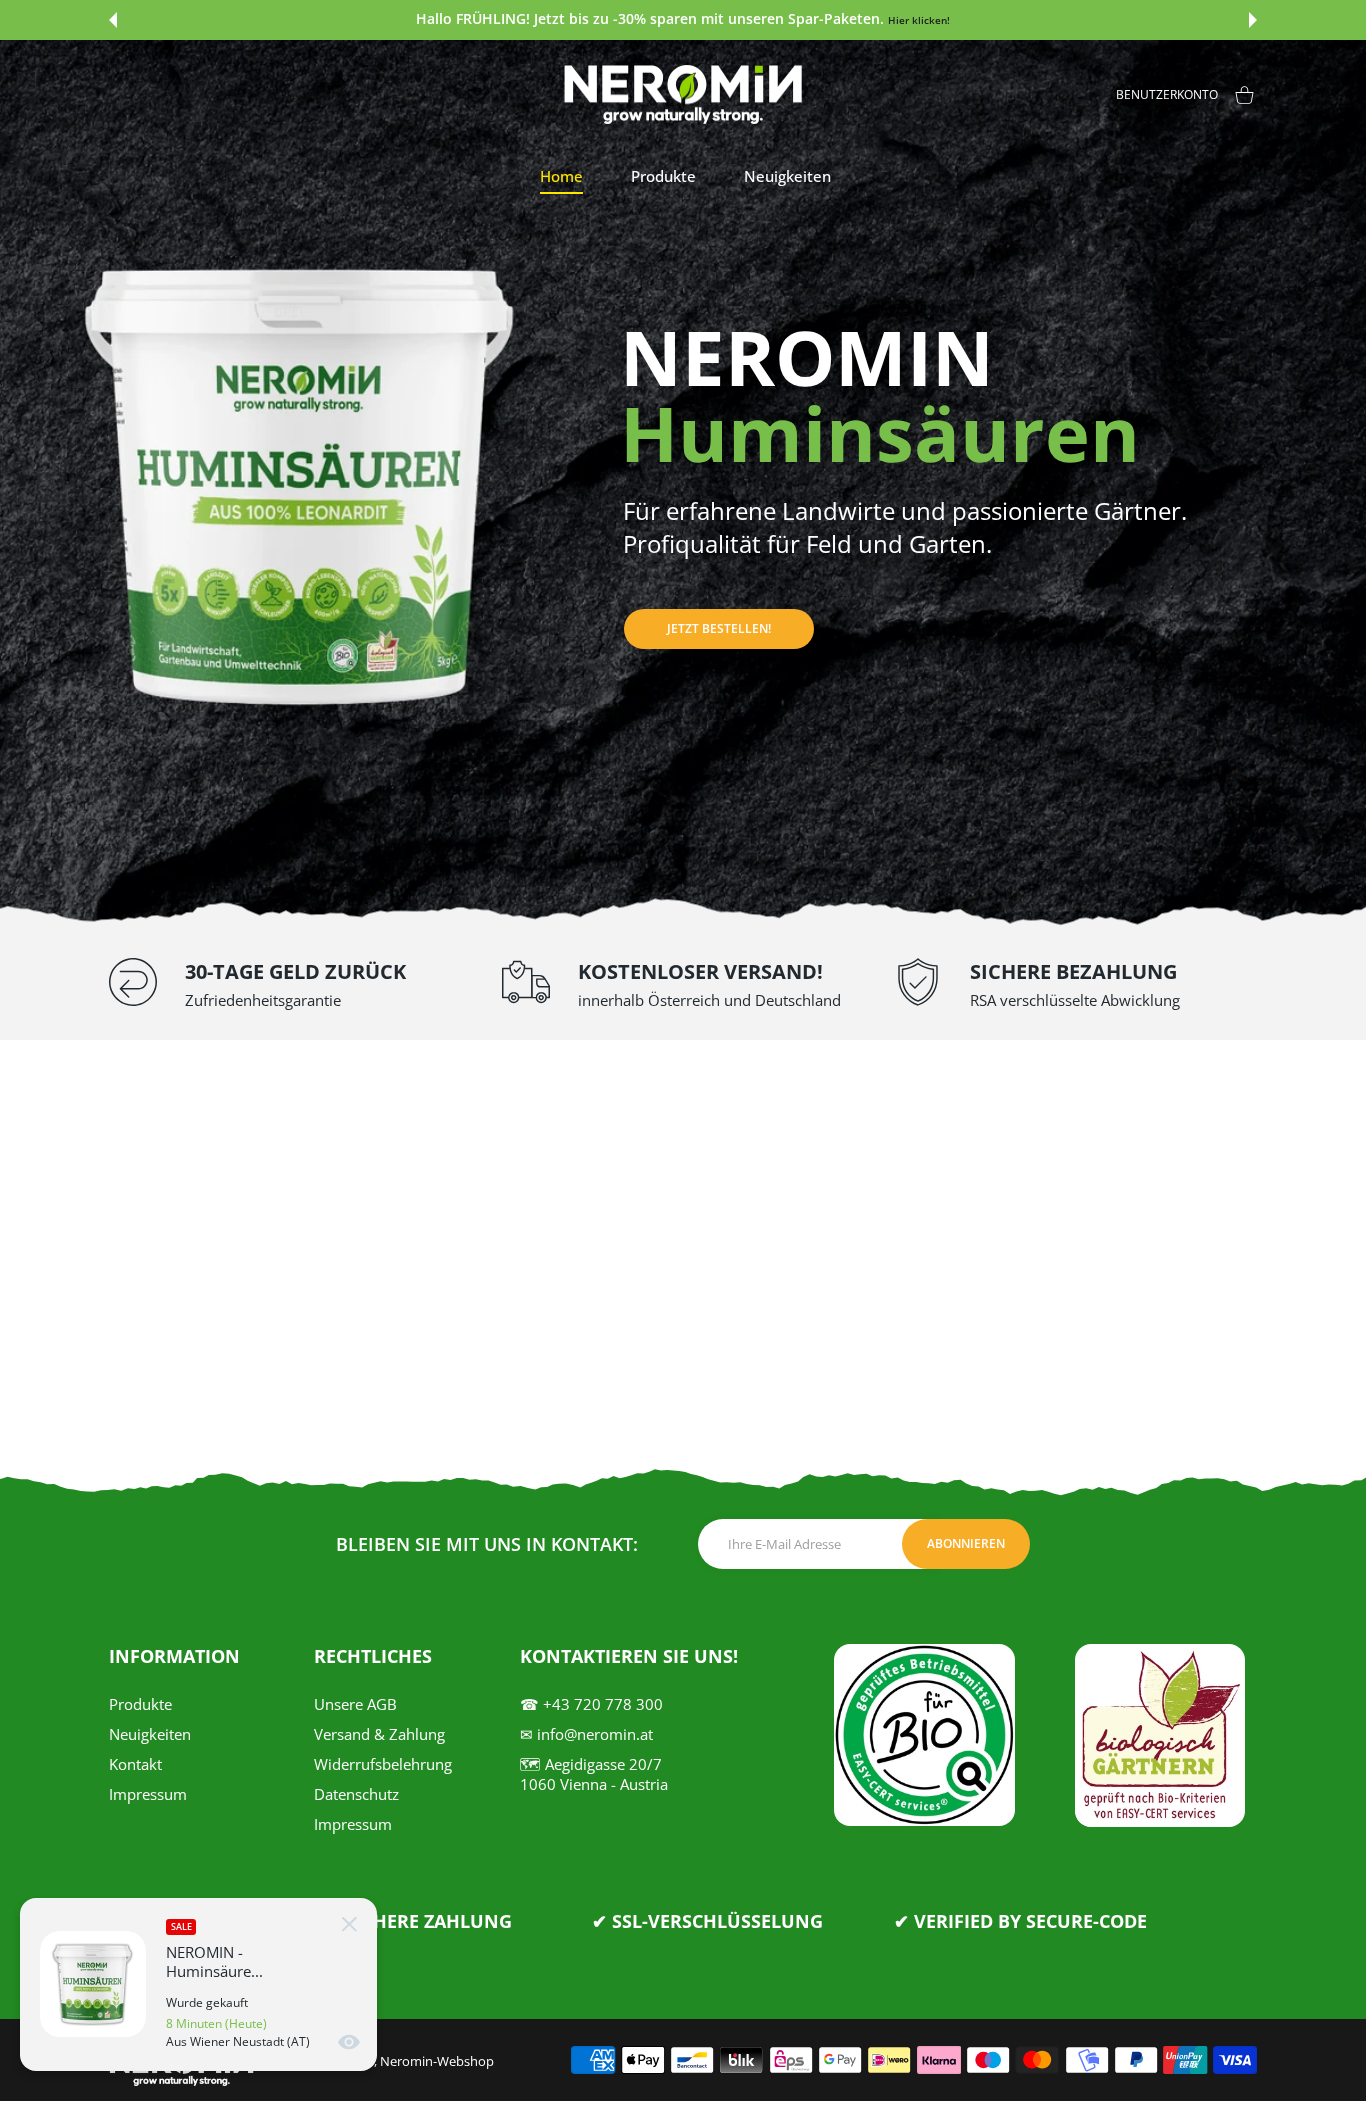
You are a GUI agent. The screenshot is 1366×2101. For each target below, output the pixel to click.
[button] (113, 20)
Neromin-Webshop (437, 2061)
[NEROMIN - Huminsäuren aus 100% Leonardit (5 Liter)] (93, 1984)
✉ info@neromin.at (586, 1734)
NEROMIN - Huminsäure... (214, 1962)
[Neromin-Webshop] (683, 94)
